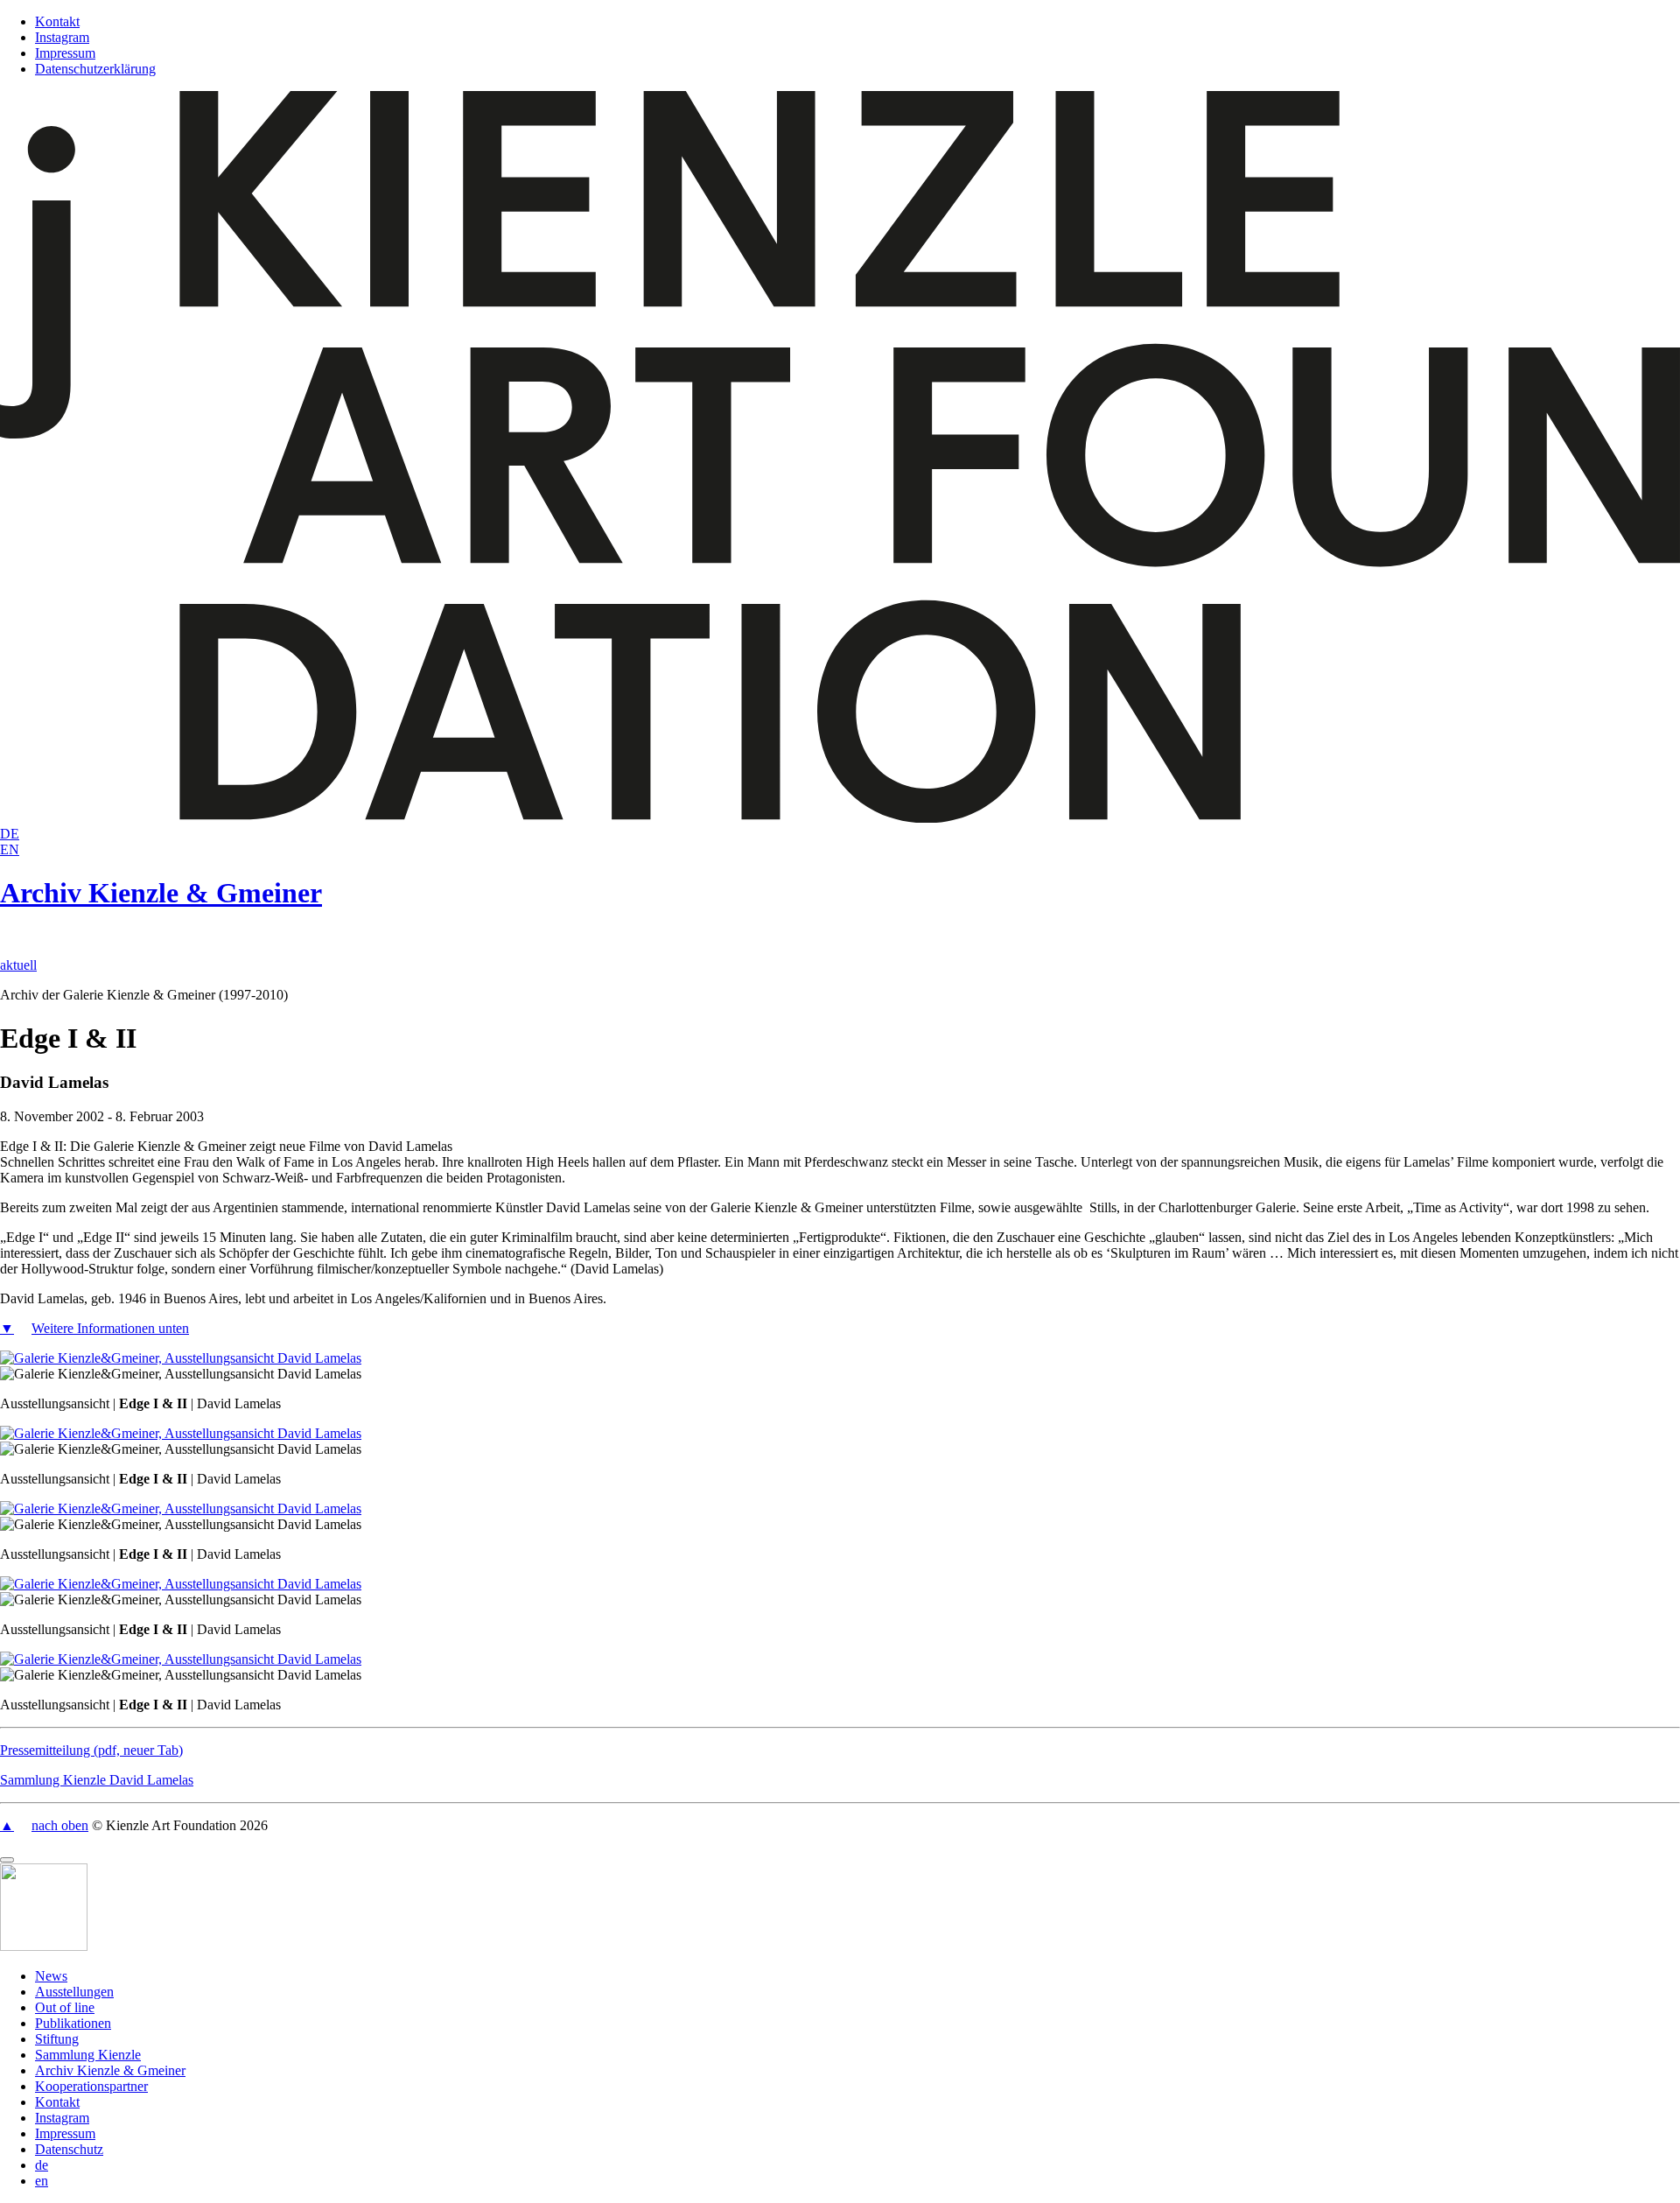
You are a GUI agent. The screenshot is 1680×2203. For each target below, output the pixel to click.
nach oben (60, 1825)
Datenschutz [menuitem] (69, 2149)
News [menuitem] (51, 1976)
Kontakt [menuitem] (57, 2102)
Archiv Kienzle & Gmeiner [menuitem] (110, 2070)
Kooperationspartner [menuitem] (91, 2086)
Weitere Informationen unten (110, 1328)
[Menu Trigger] (7, 1860)
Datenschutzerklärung (95, 69)
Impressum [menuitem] (65, 2133)
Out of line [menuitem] (65, 2007)
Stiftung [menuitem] (57, 2039)
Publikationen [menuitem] (73, 2023)
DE (10, 834)
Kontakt (57, 21)
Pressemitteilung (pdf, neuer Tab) (91, 1750)
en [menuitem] (42, 2181)
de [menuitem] (42, 2165)
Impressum (65, 53)
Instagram (62, 37)
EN (10, 849)
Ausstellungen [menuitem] (74, 1992)
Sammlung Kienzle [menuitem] (88, 2055)
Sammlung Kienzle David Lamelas (97, 1780)
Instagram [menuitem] (62, 2118)
